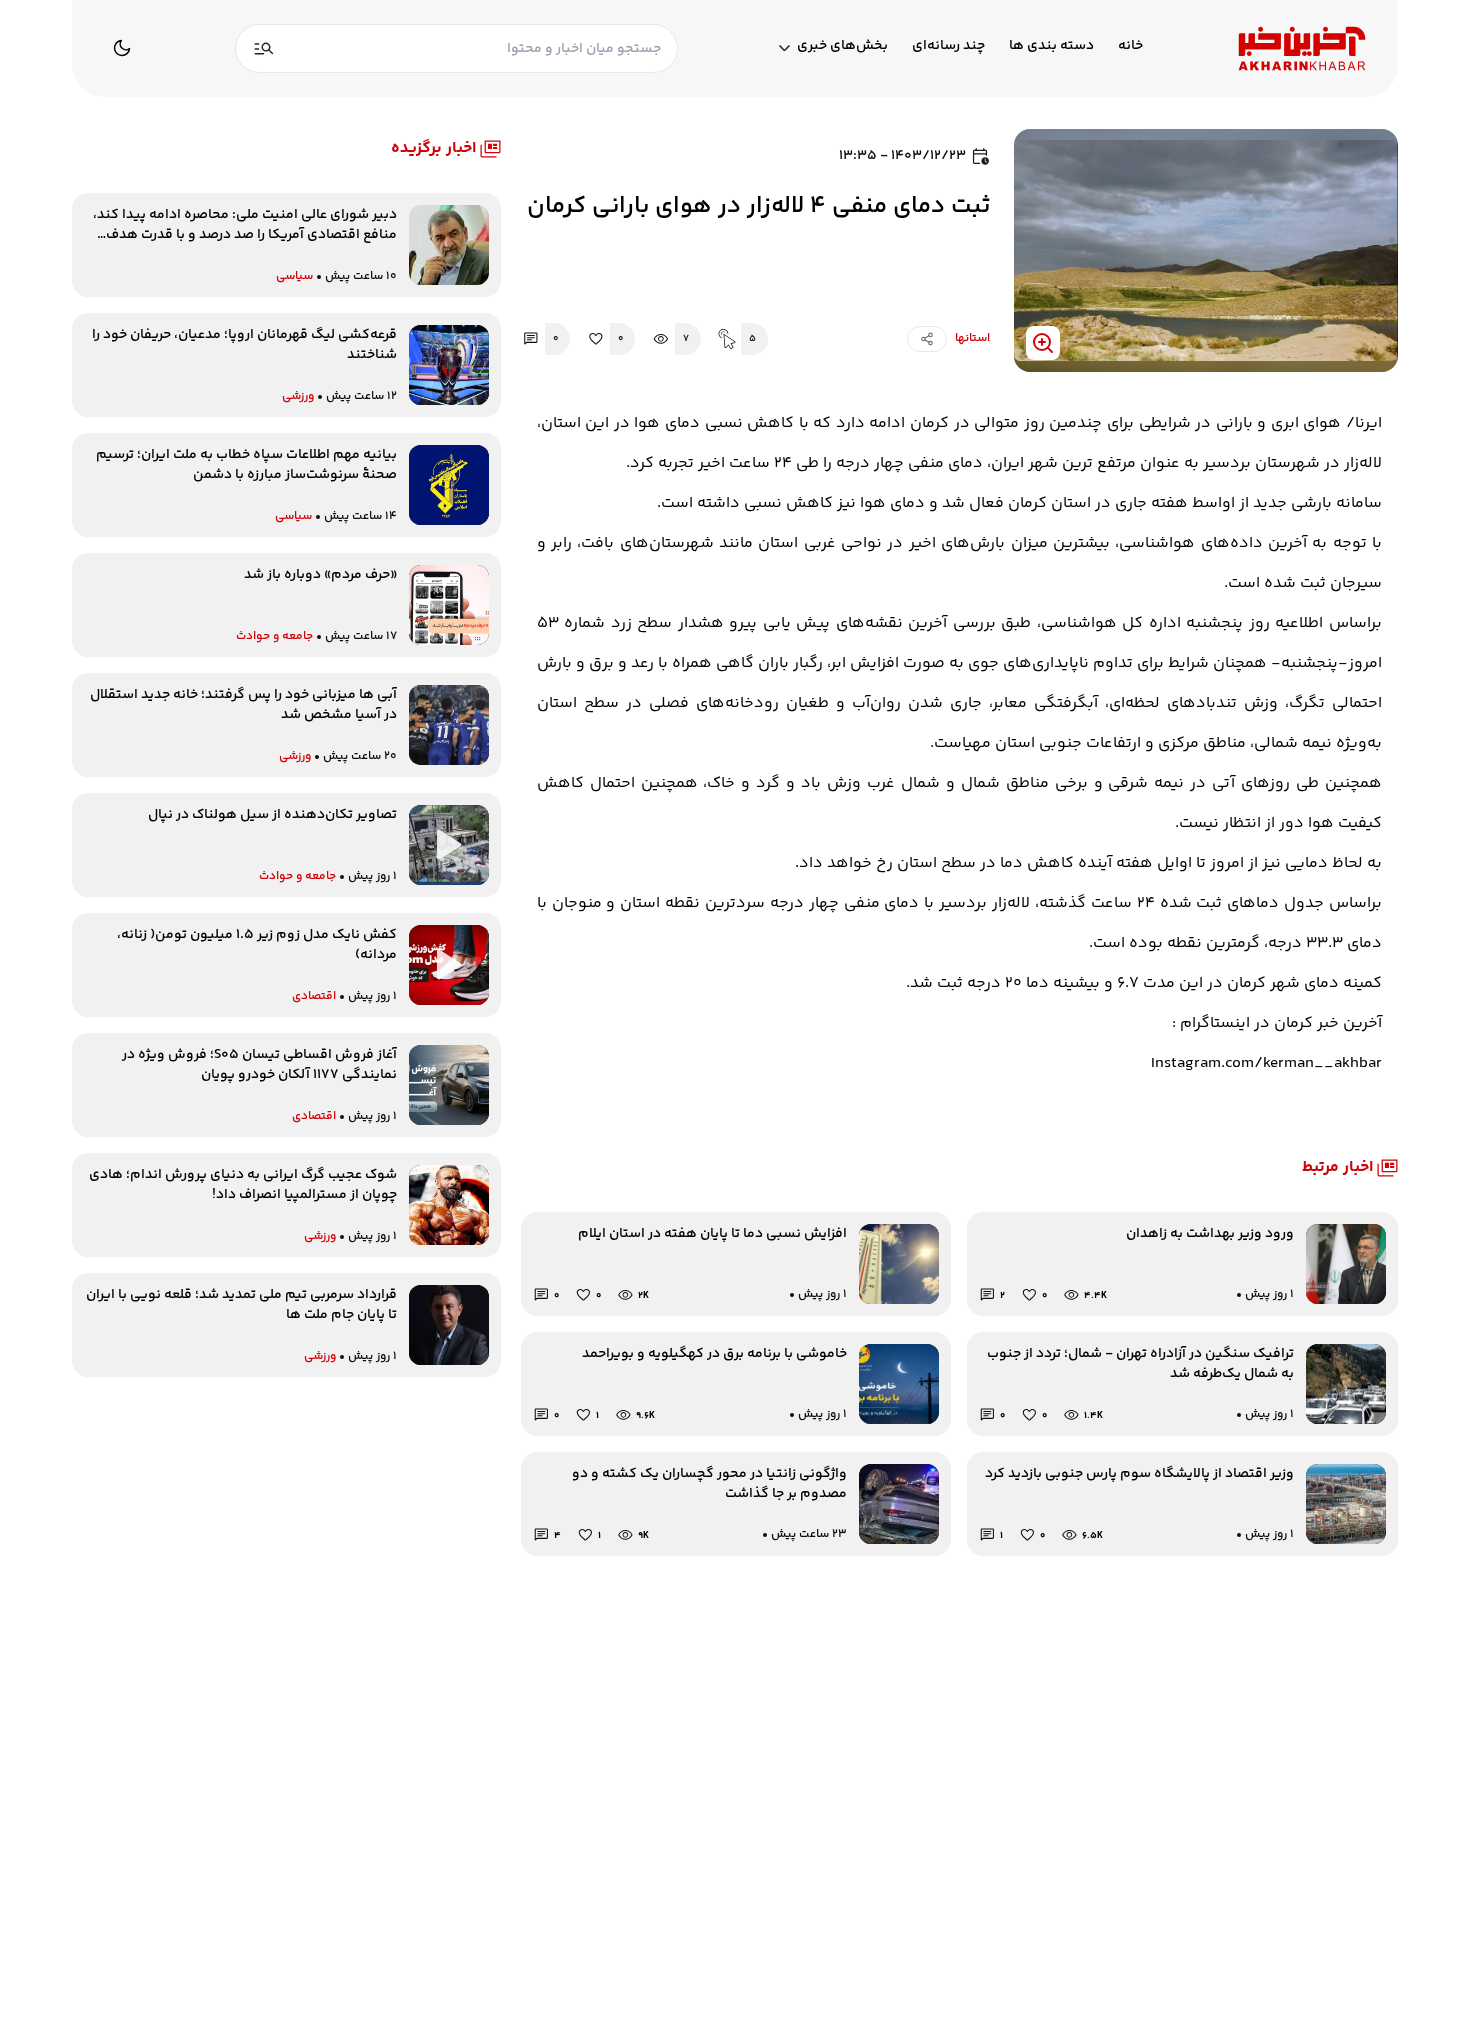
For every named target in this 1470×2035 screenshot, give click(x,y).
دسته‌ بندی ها (1051, 46)
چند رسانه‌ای (948, 46)
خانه (1130, 46)
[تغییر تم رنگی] (122, 48)
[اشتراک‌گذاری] (927, 339)
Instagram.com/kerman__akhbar (1266, 1063)
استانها (972, 338)
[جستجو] (264, 48)
